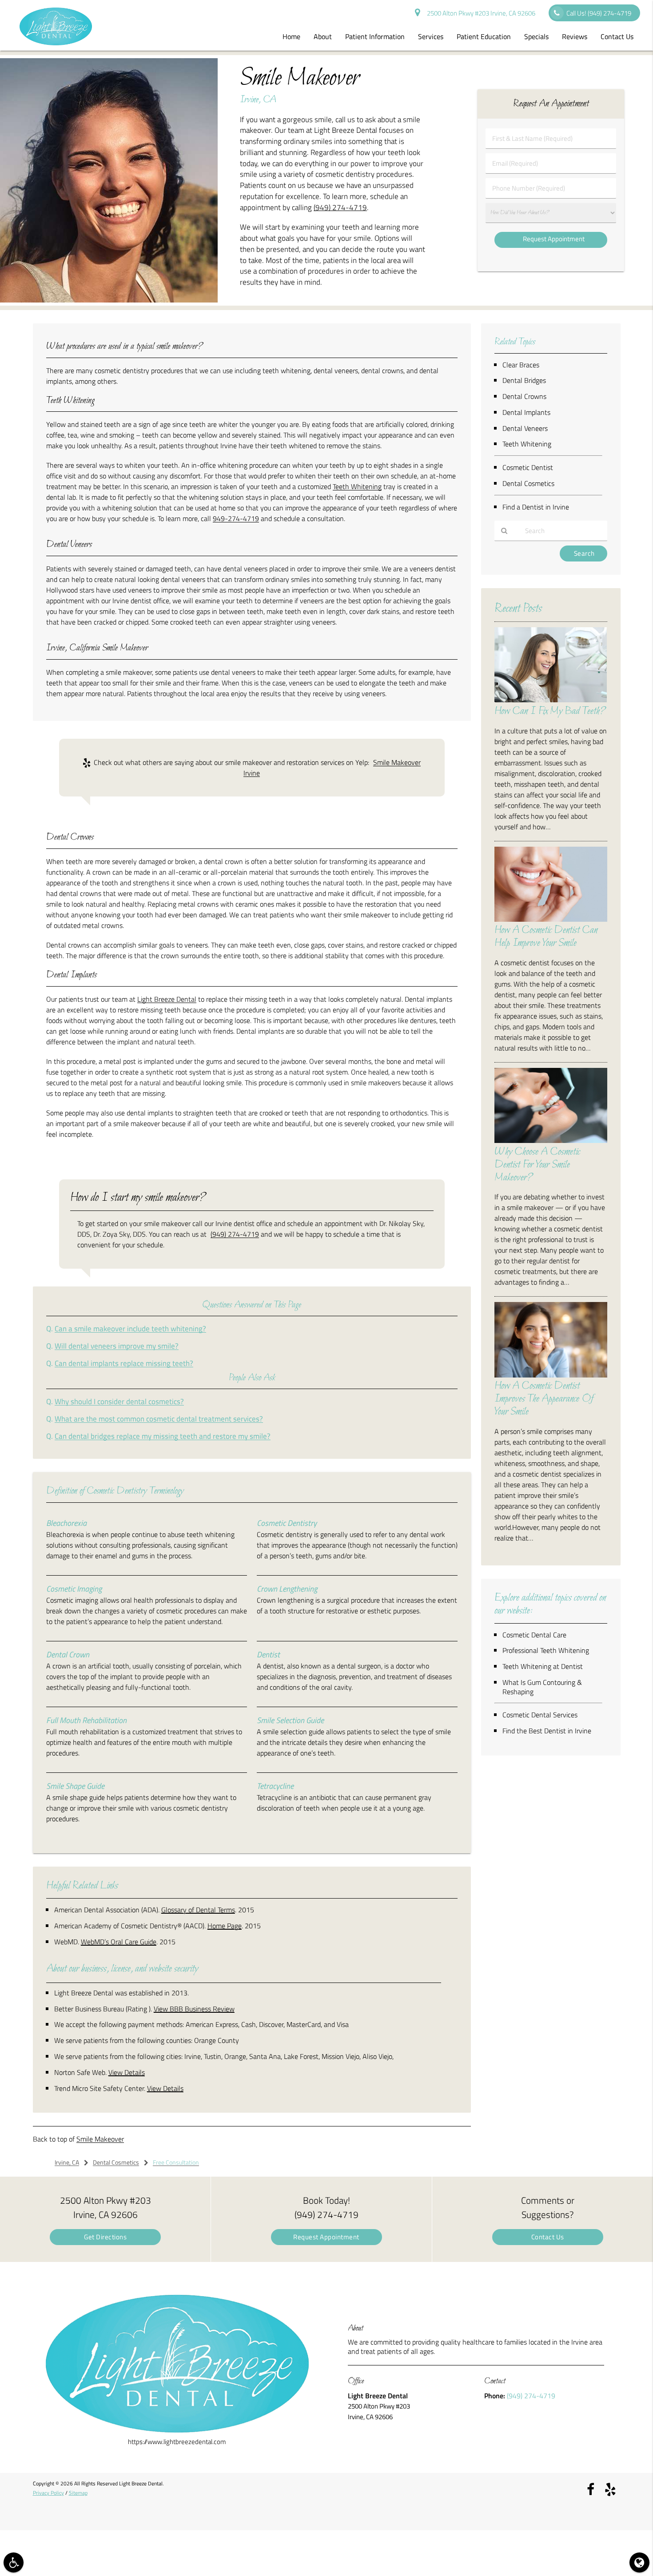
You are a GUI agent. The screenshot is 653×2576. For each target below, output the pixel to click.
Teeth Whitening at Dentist (543, 1666)
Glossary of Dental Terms (198, 1910)
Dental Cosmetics (528, 483)
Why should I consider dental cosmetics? (119, 1401)
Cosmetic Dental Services (540, 1715)
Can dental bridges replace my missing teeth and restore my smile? (163, 1436)
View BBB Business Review (194, 2009)
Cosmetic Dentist (528, 467)
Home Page (225, 1926)
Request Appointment (326, 2237)
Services (431, 36)
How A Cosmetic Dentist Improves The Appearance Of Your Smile (544, 1399)
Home (291, 36)
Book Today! (326, 2207)
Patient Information (375, 36)
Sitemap (78, 2493)
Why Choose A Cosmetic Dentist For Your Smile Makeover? (537, 1165)
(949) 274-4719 (340, 207)
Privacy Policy (48, 2493)
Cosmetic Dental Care (534, 1635)
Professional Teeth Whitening (546, 1650)
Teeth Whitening (357, 486)
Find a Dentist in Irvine (536, 507)
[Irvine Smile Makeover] (109, 300)
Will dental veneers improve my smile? (117, 1346)
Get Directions (105, 2237)
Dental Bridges (524, 380)
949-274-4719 (236, 518)
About (323, 36)
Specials (536, 36)
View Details (127, 2072)
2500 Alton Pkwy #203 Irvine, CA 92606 (480, 13)
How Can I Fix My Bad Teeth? (550, 711)
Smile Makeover (100, 2139)
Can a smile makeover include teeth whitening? (130, 1328)
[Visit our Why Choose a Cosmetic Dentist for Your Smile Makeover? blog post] (551, 1141)
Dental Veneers (525, 428)
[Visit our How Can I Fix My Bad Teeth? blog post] (551, 700)
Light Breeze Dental (167, 999)
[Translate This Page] (639, 2562)
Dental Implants (526, 412)
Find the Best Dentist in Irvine (547, 1731)
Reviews (575, 36)
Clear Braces (521, 365)
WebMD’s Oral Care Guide (119, 1942)
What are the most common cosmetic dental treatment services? (159, 1419)
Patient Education (484, 36)
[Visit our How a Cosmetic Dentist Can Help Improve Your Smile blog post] (551, 919)
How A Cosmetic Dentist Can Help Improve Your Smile (546, 937)
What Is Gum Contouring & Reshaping (542, 1687)
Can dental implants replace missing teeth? (124, 1363)
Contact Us (617, 36)
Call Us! (599, 13)
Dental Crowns (524, 396)
